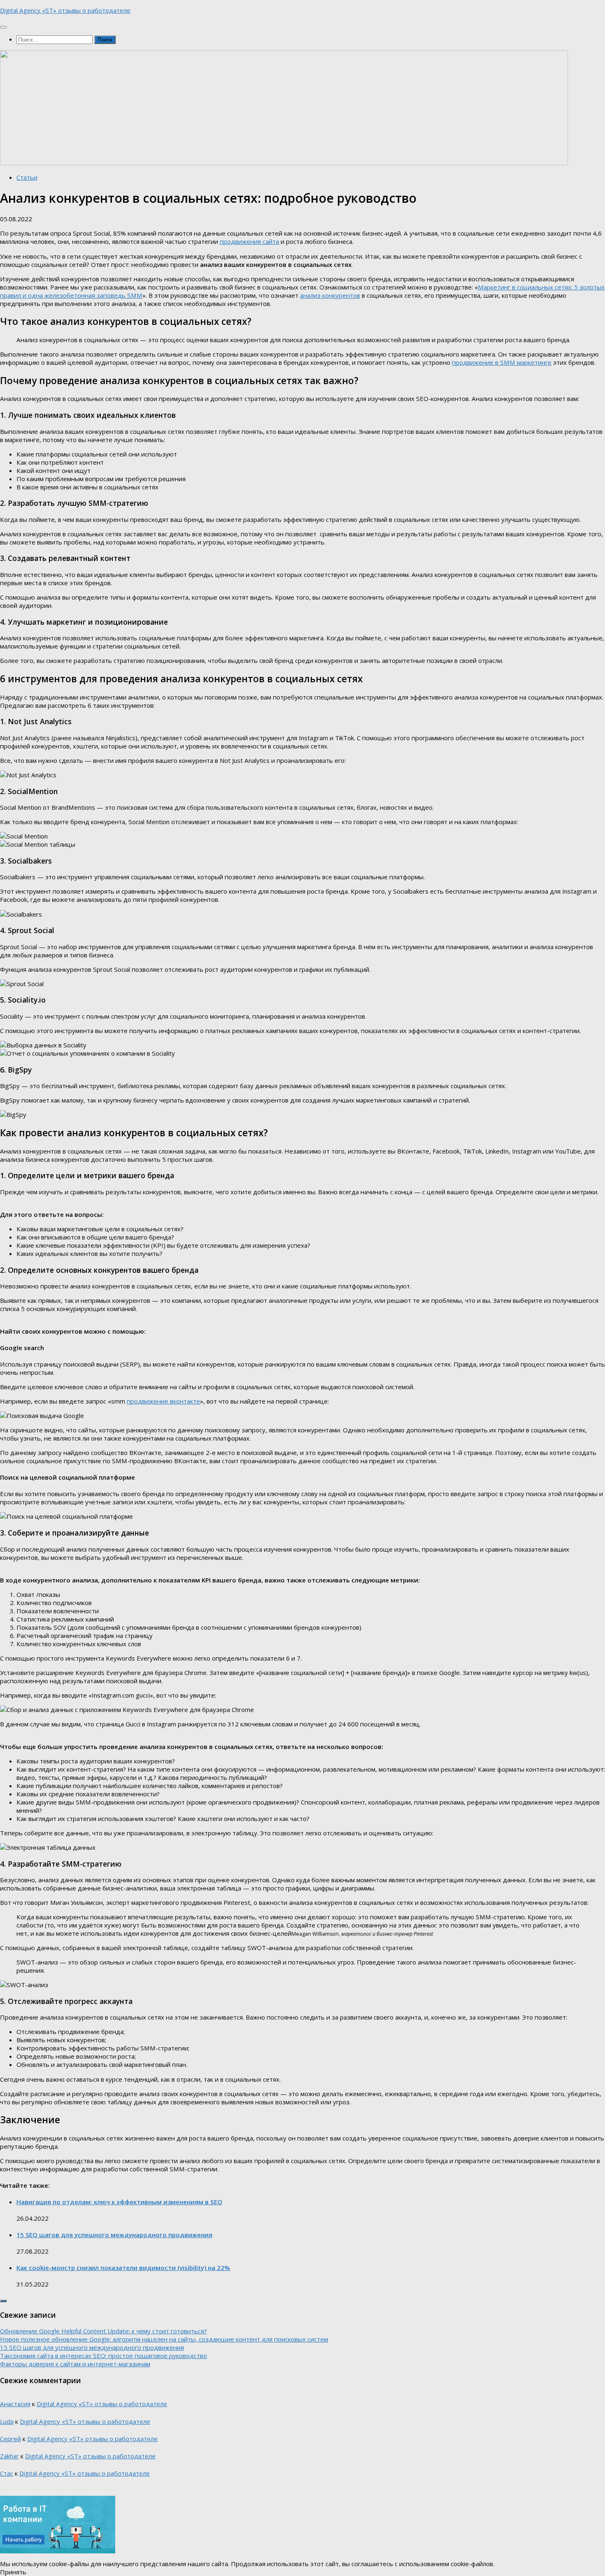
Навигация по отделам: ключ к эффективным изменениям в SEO (119, 2202)
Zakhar (9, 2456)
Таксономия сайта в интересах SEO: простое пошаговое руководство (104, 2356)
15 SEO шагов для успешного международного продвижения (114, 2235)
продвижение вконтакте (163, 1401)
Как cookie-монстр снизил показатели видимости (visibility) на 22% (123, 2268)
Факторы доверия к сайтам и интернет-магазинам (75, 2364)
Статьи (27, 177)
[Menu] (3, 27)
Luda (7, 2421)
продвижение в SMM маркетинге (502, 362)
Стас (7, 2473)
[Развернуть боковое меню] (3, 2301)
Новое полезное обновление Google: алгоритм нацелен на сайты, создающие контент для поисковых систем (164, 2339)
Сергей (10, 2439)
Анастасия (15, 2404)
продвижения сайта (249, 241)
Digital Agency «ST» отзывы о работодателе (65, 10)
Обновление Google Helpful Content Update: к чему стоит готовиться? (104, 2331)
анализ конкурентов (330, 295)
